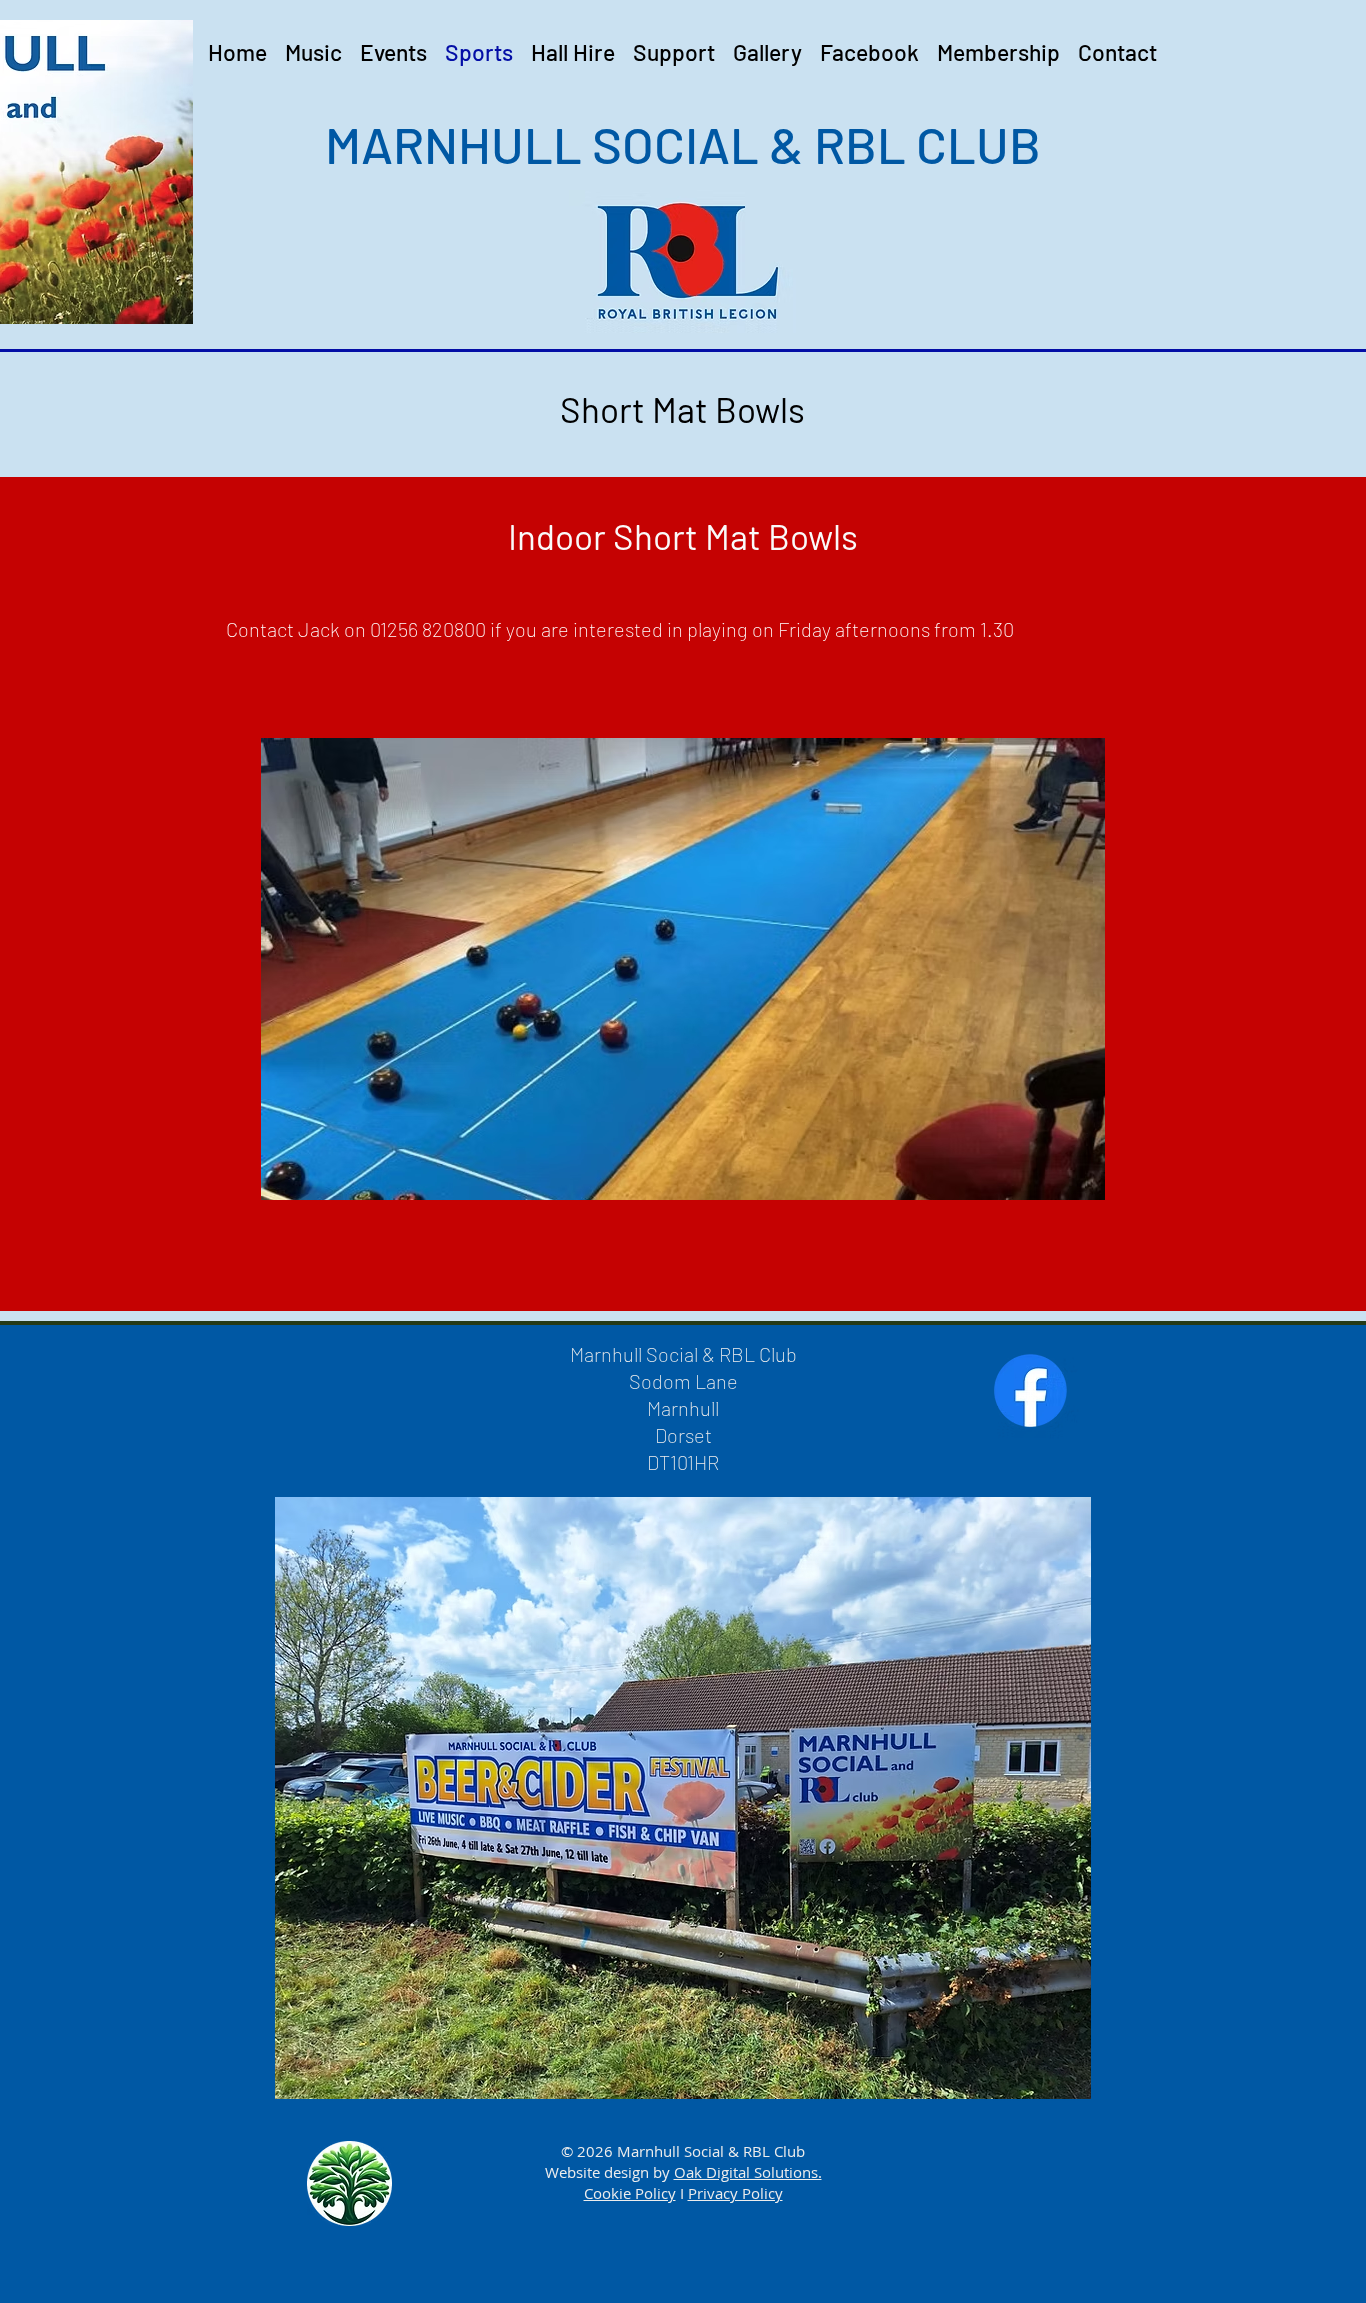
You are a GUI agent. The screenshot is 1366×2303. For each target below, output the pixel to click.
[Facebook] (1030, 1390)
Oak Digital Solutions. (748, 2172)
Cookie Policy (630, 2193)
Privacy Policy (735, 2193)
